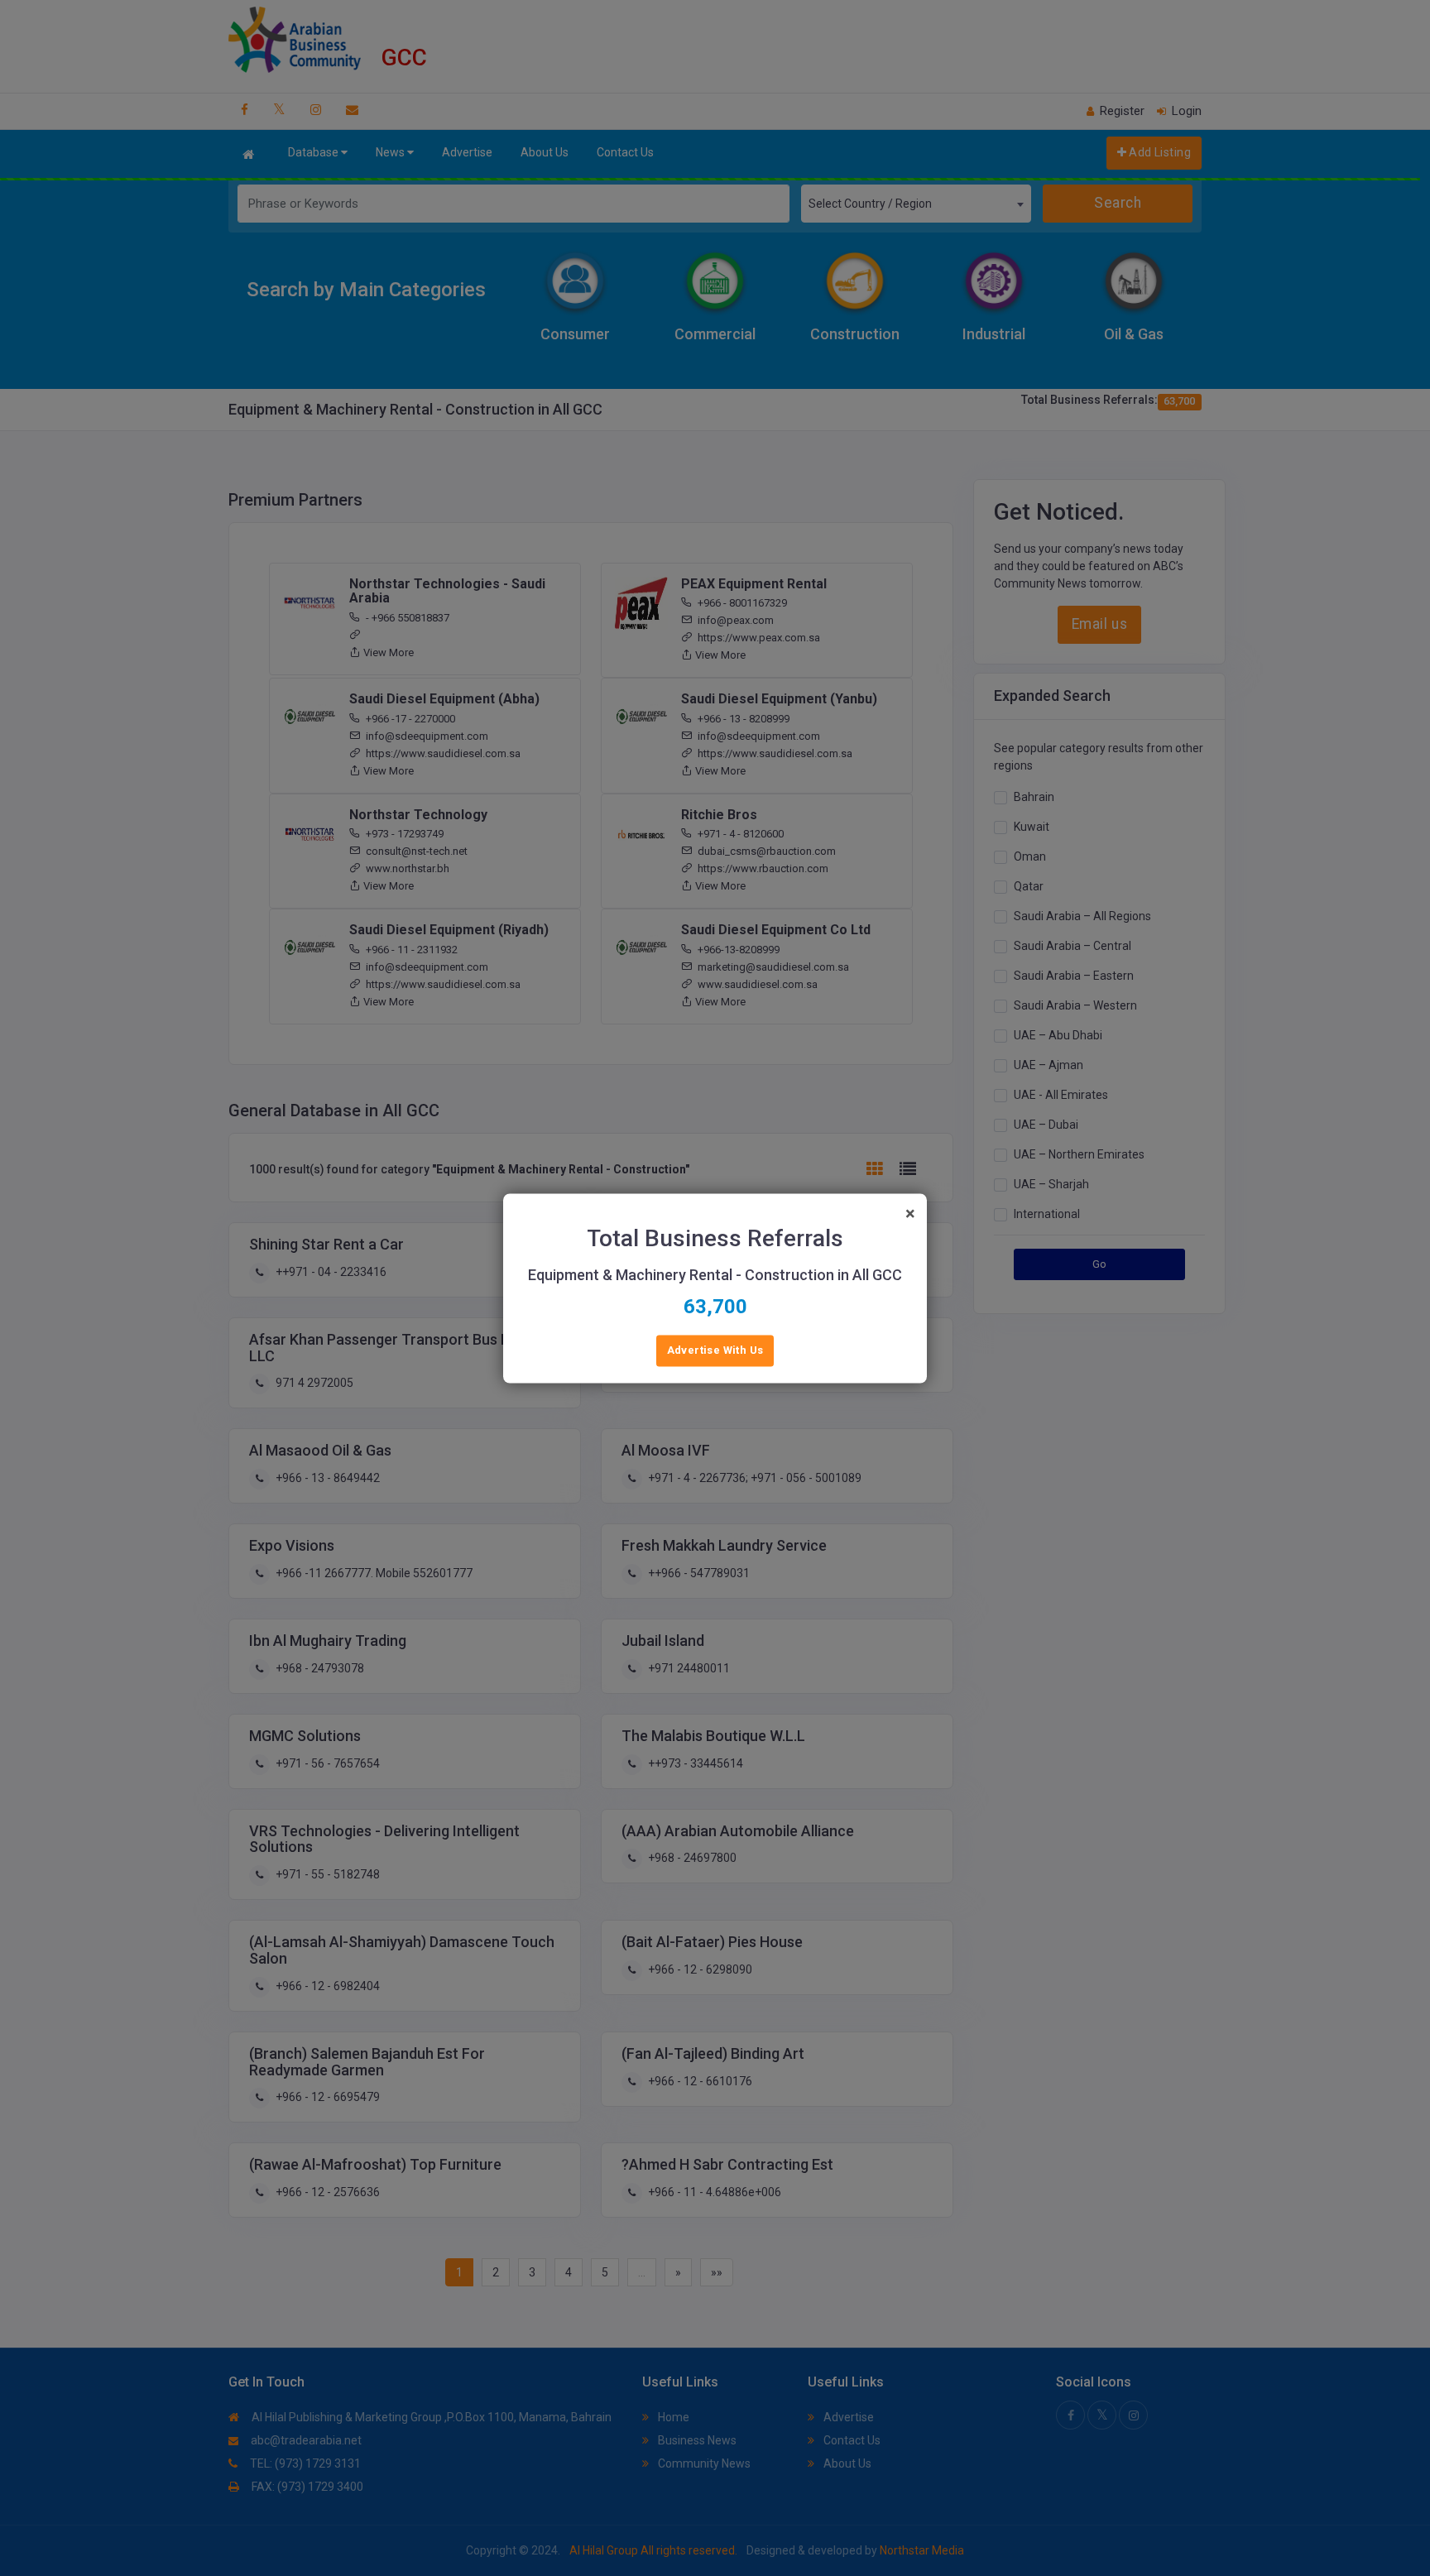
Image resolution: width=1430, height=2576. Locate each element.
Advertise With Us (715, 1350)
